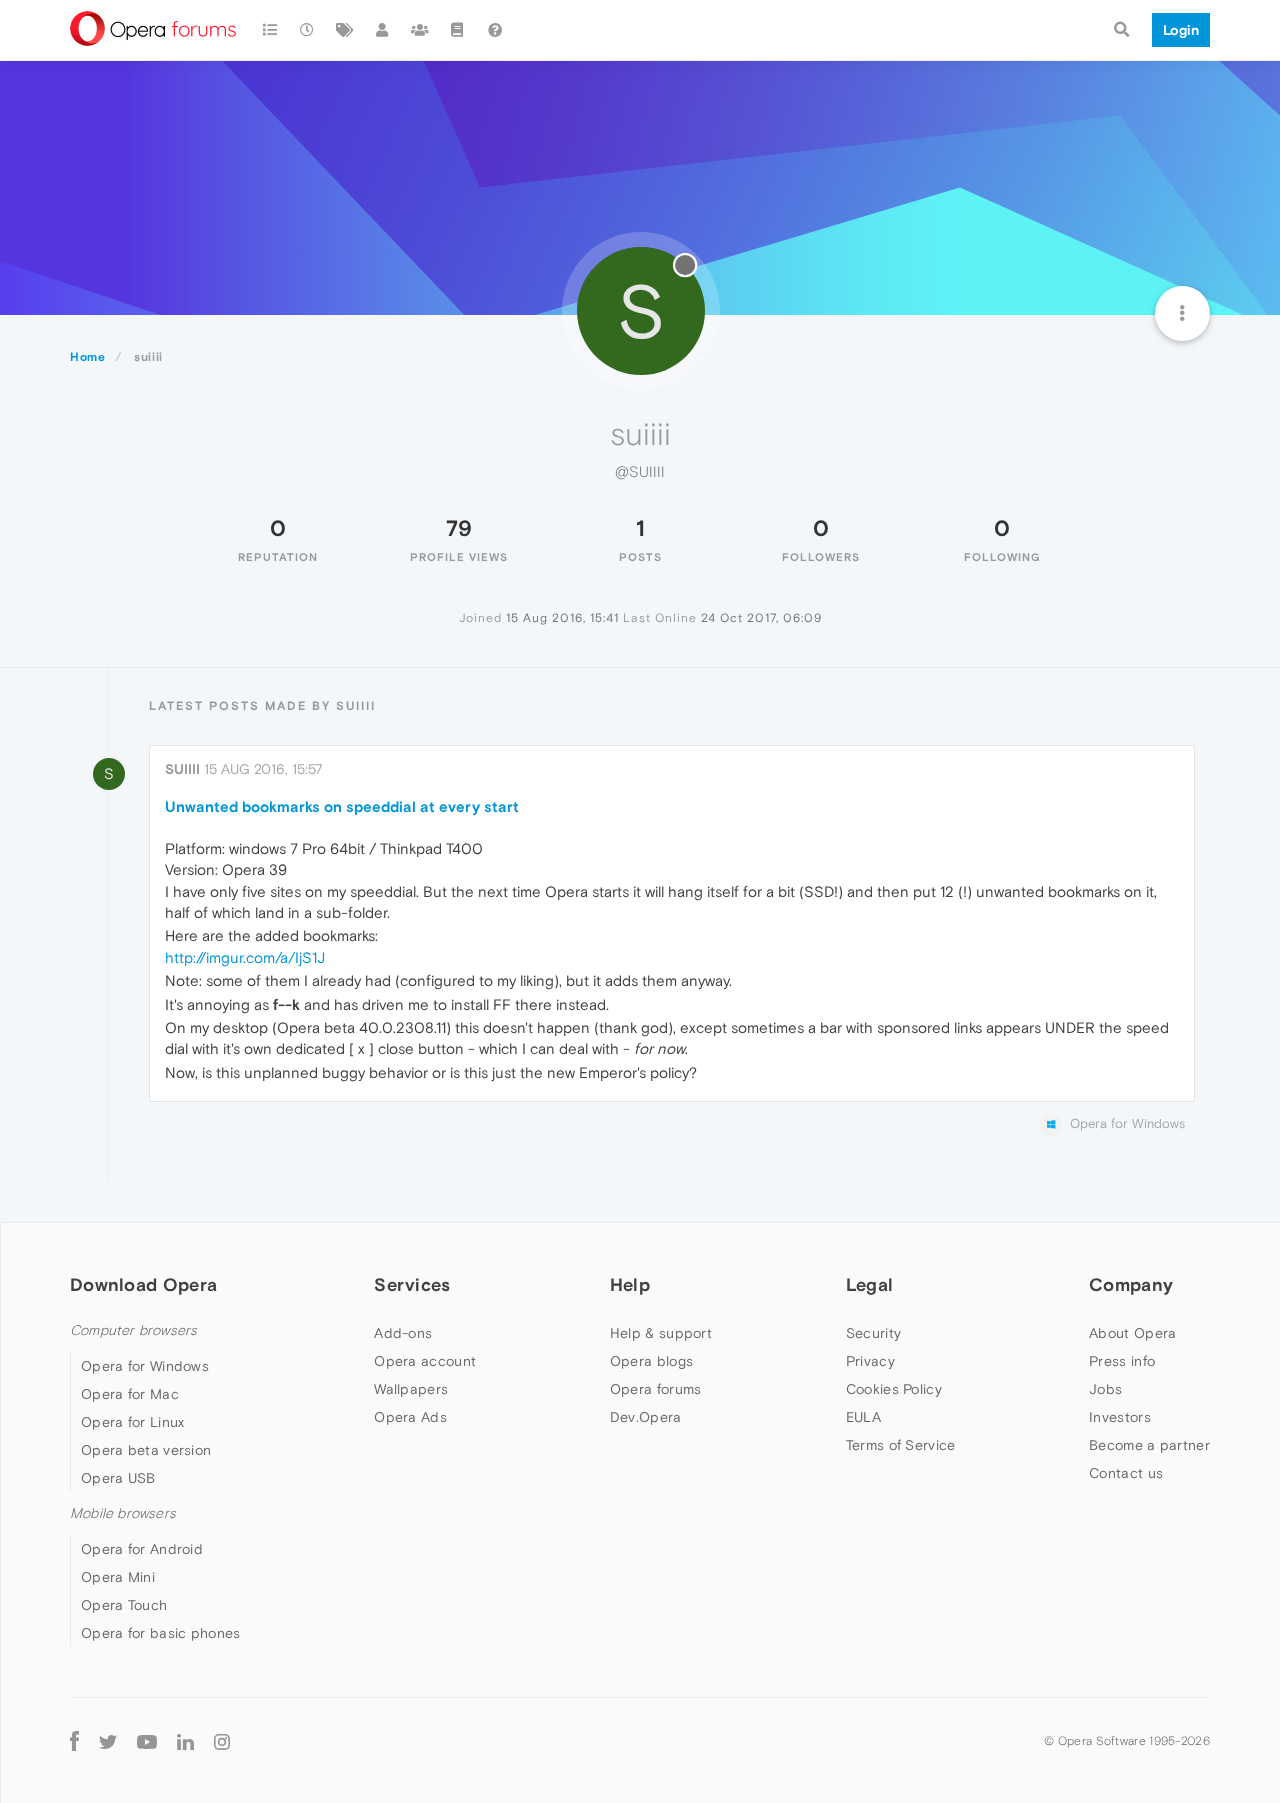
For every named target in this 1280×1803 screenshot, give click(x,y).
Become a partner (1149, 1445)
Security (873, 1333)
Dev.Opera (646, 1417)
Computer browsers (133, 1330)
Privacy (870, 1361)
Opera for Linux (133, 1422)
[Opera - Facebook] (74, 1740)
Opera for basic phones (161, 1633)
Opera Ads (410, 1417)
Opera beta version (146, 1450)
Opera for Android (142, 1549)
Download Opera (143, 1284)
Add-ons (403, 1333)
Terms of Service (901, 1445)
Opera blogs (651, 1361)
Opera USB (118, 1478)
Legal (870, 1284)
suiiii (182, 769)
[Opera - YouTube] (147, 1740)
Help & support (661, 1333)
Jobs (1105, 1389)
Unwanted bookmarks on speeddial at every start (342, 806)
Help (630, 1284)
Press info (1122, 1361)
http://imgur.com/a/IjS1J (245, 957)
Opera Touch (124, 1605)
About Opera (1132, 1333)
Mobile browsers (123, 1513)
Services (412, 1284)
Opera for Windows (145, 1366)
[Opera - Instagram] (222, 1740)
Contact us (1126, 1473)
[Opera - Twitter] (108, 1740)
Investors (1120, 1417)
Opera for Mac (130, 1394)
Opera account (425, 1361)
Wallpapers (411, 1389)
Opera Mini (118, 1577)
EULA (863, 1417)
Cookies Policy (894, 1389)
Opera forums (656, 1389)
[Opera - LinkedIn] (185, 1740)
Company (1131, 1284)
